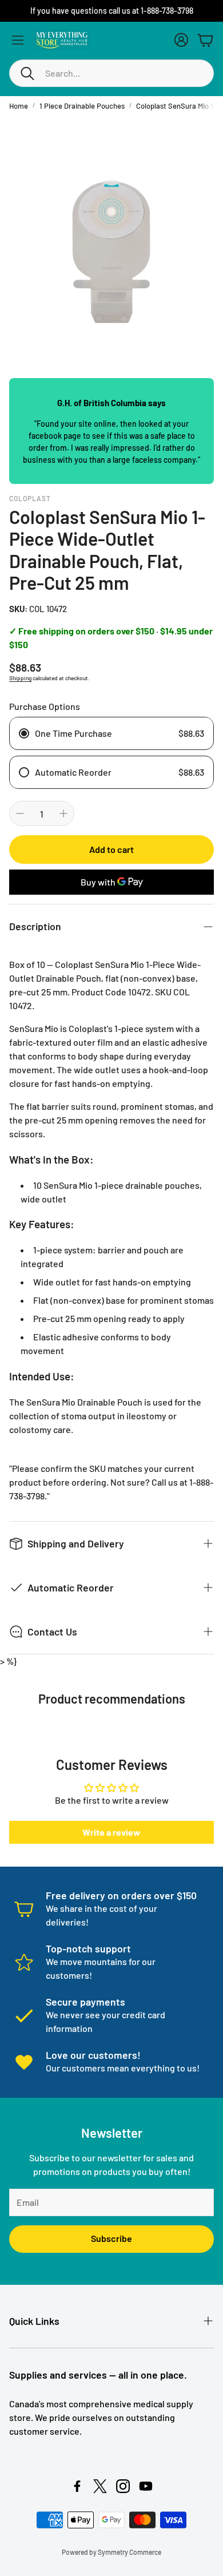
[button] (111, 73)
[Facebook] (77, 2486)
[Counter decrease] (20, 813)
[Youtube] (146, 2486)
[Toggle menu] (18, 40)
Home (19, 106)
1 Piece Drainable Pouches (82, 106)
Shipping (20, 678)
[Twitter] (100, 2486)
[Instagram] (123, 2486)
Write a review (111, 1832)
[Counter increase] (63, 813)
